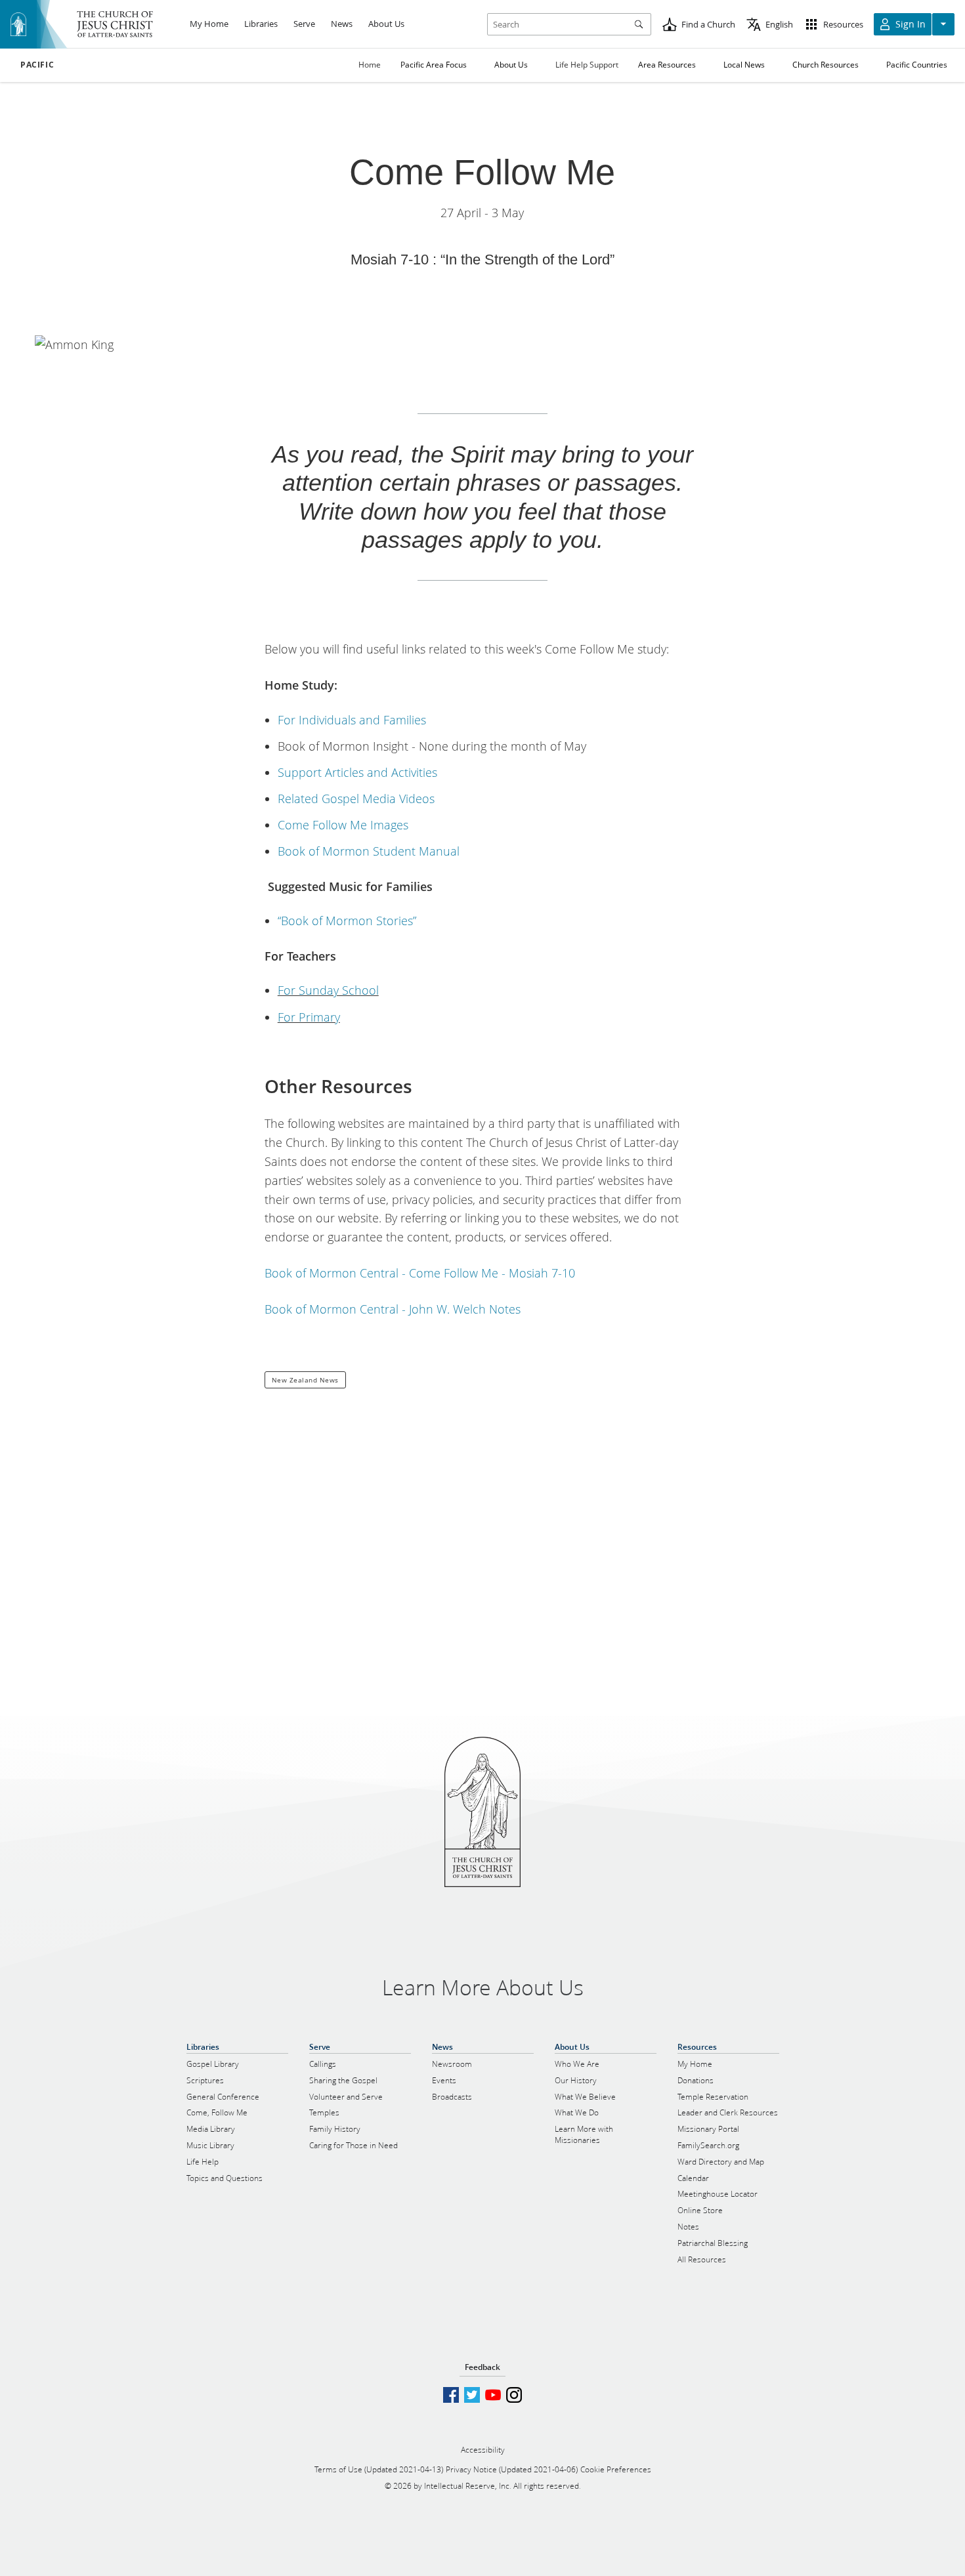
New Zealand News (305, 1380)
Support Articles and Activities (357, 772)
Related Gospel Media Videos (356, 799)
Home (370, 65)
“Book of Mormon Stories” (347, 921)
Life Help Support (587, 65)
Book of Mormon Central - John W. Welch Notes (393, 1309)
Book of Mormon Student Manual (369, 851)
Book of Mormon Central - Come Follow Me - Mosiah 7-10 (420, 1273)
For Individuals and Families (352, 720)
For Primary (309, 1017)
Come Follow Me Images (343, 825)
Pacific (37, 65)
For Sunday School (328, 990)
